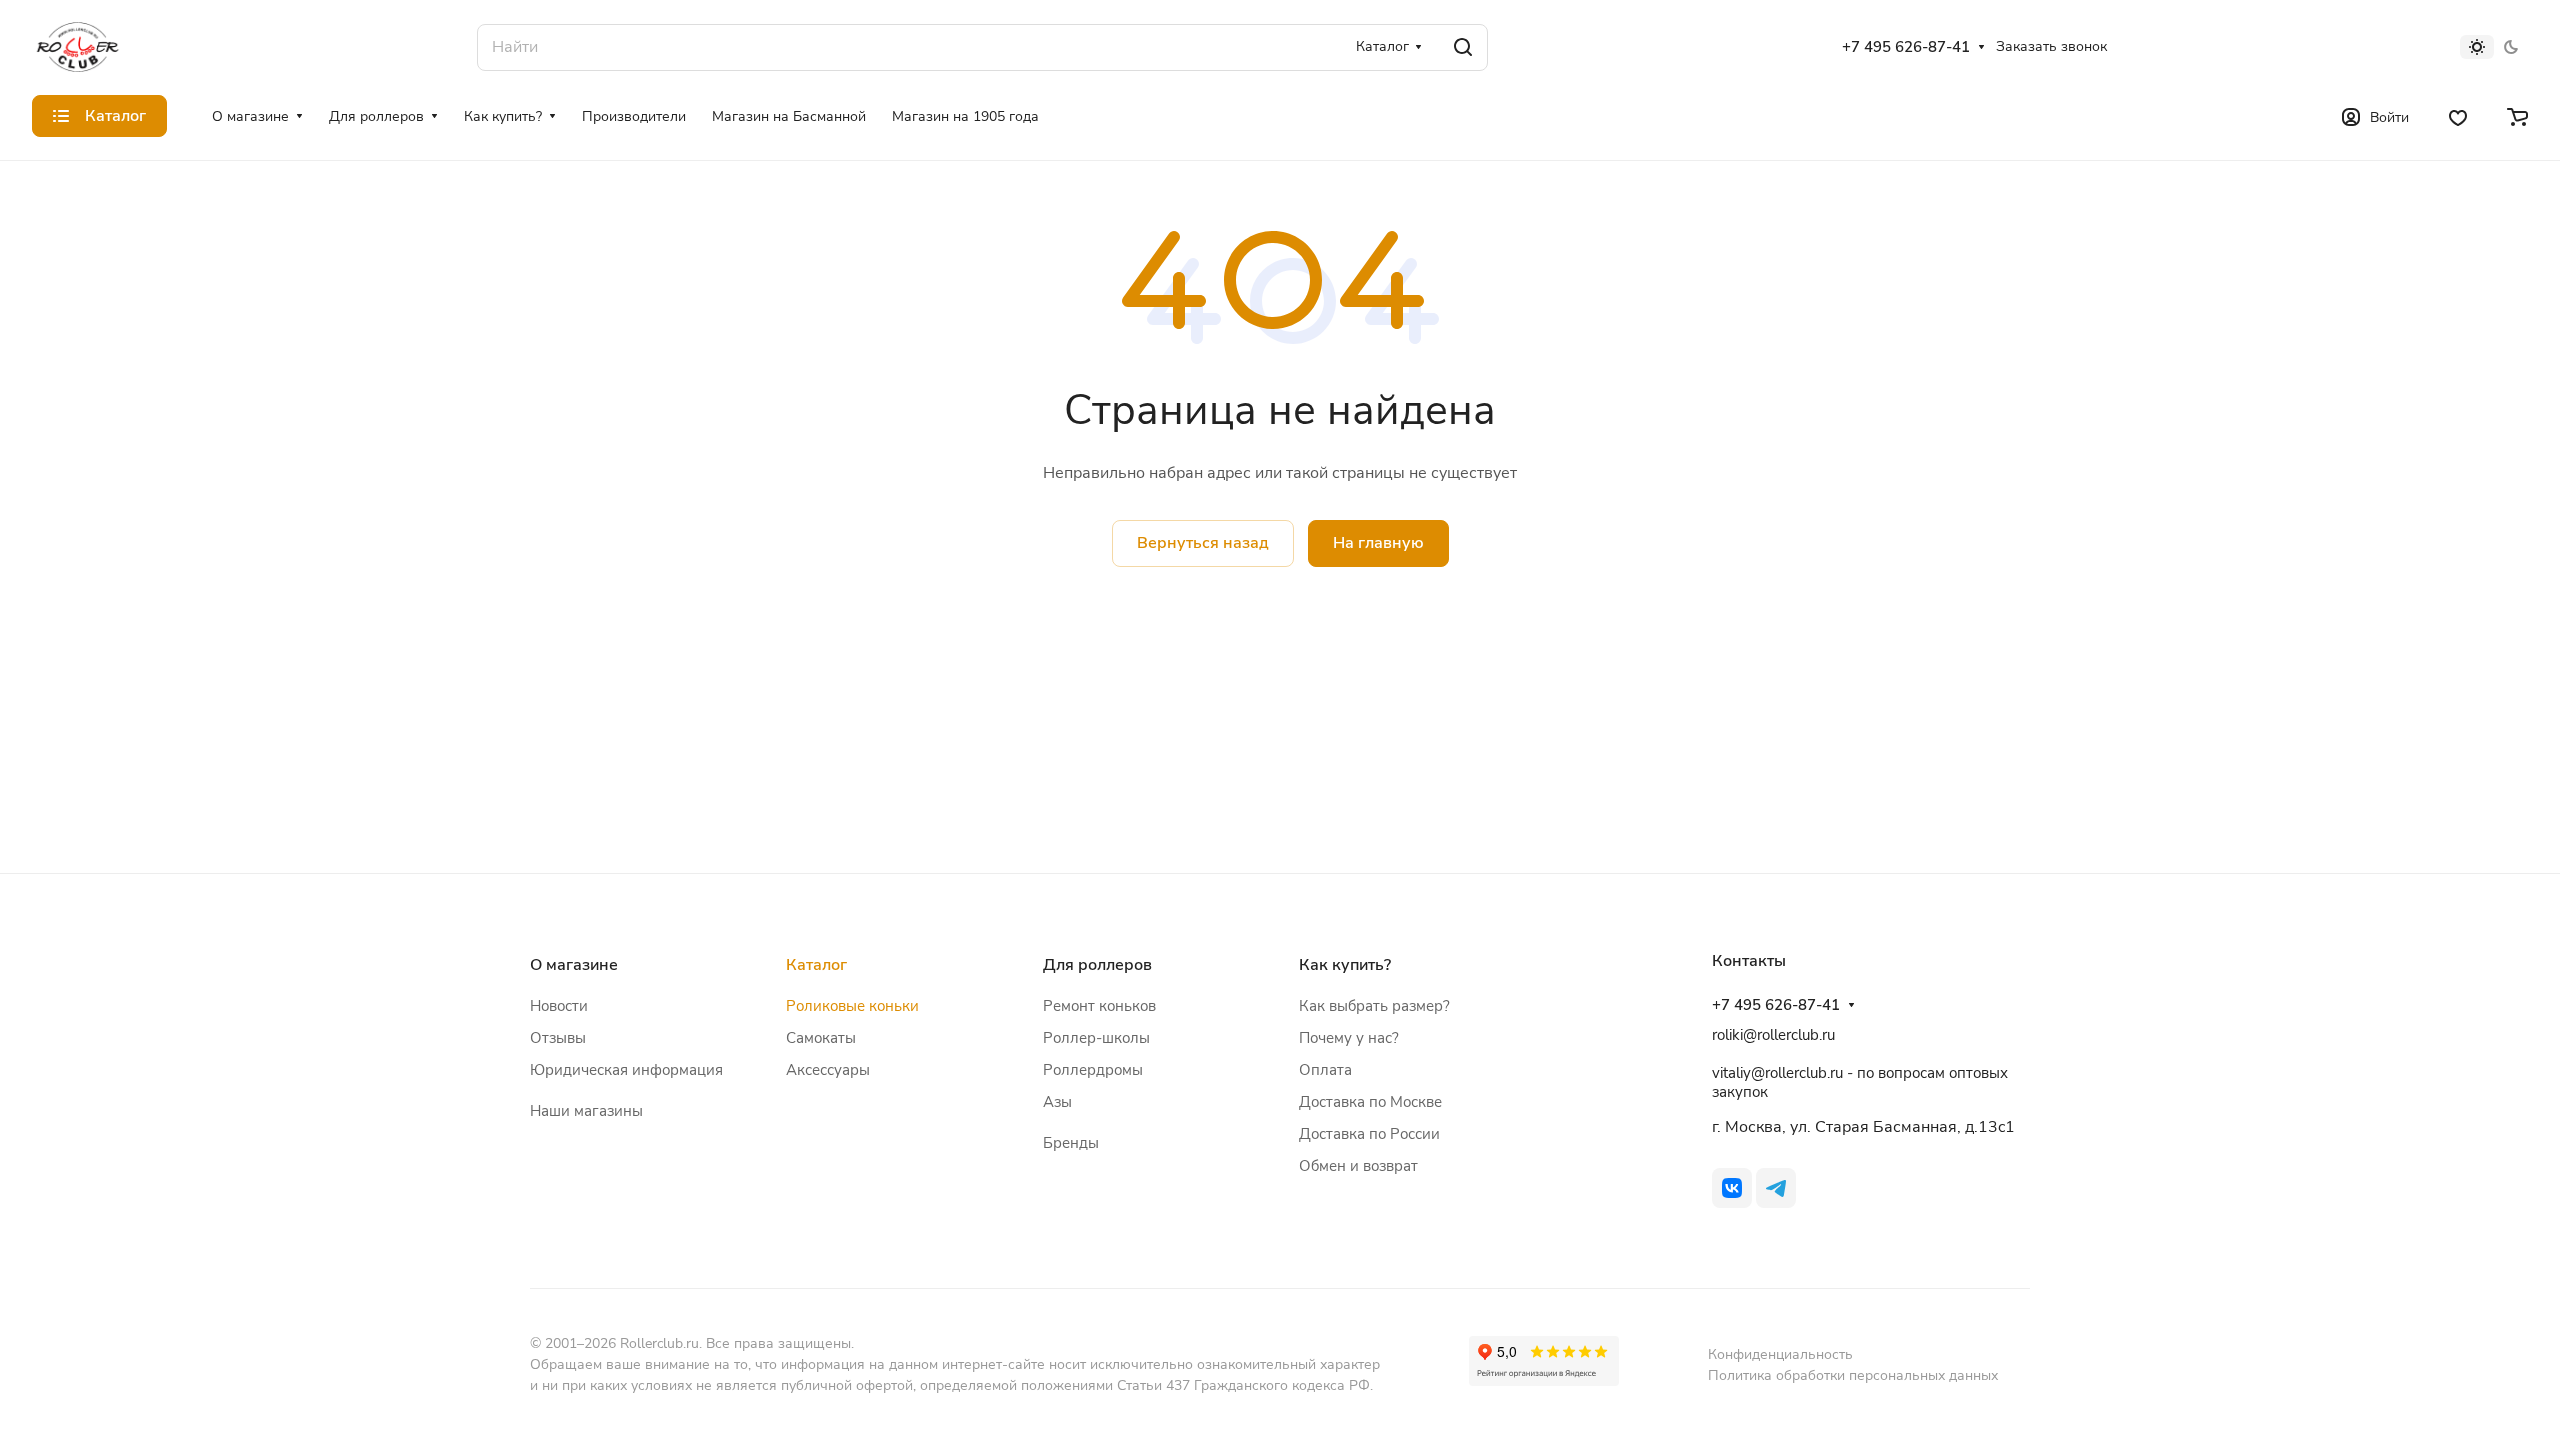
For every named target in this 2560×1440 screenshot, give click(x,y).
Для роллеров (1097, 965)
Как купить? (1345, 965)
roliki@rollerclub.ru (1773, 1035)
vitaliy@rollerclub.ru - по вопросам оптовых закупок (1860, 1082)
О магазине (574, 965)
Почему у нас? (1349, 1038)
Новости (559, 1006)
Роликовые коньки (852, 1006)
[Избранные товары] (2458, 116)
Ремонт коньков (1099, 1006)
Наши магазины (586, 1111)
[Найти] (1463, 47)
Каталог (816, 965)
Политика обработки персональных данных (1853, 1375)
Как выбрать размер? (1374, 1006)
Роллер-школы (1096, 1038)
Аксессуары (828, 1070)
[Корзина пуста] (2517, 116)
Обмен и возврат (1358, 1166)
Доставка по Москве (1370, 1102)
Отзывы (558, 1038)
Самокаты (821, 1038)
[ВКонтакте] (1732, 1188)
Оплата (1325, 1070)
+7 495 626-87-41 (1906, 47)
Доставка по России (1369, 1134)
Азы (1057, 1102)
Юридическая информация (626, 1070)
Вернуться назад (1203, 543)
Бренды (1071, 1143)
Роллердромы (1093, 1070)
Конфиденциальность (1780, 1354)
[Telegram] (1776, 1188)
